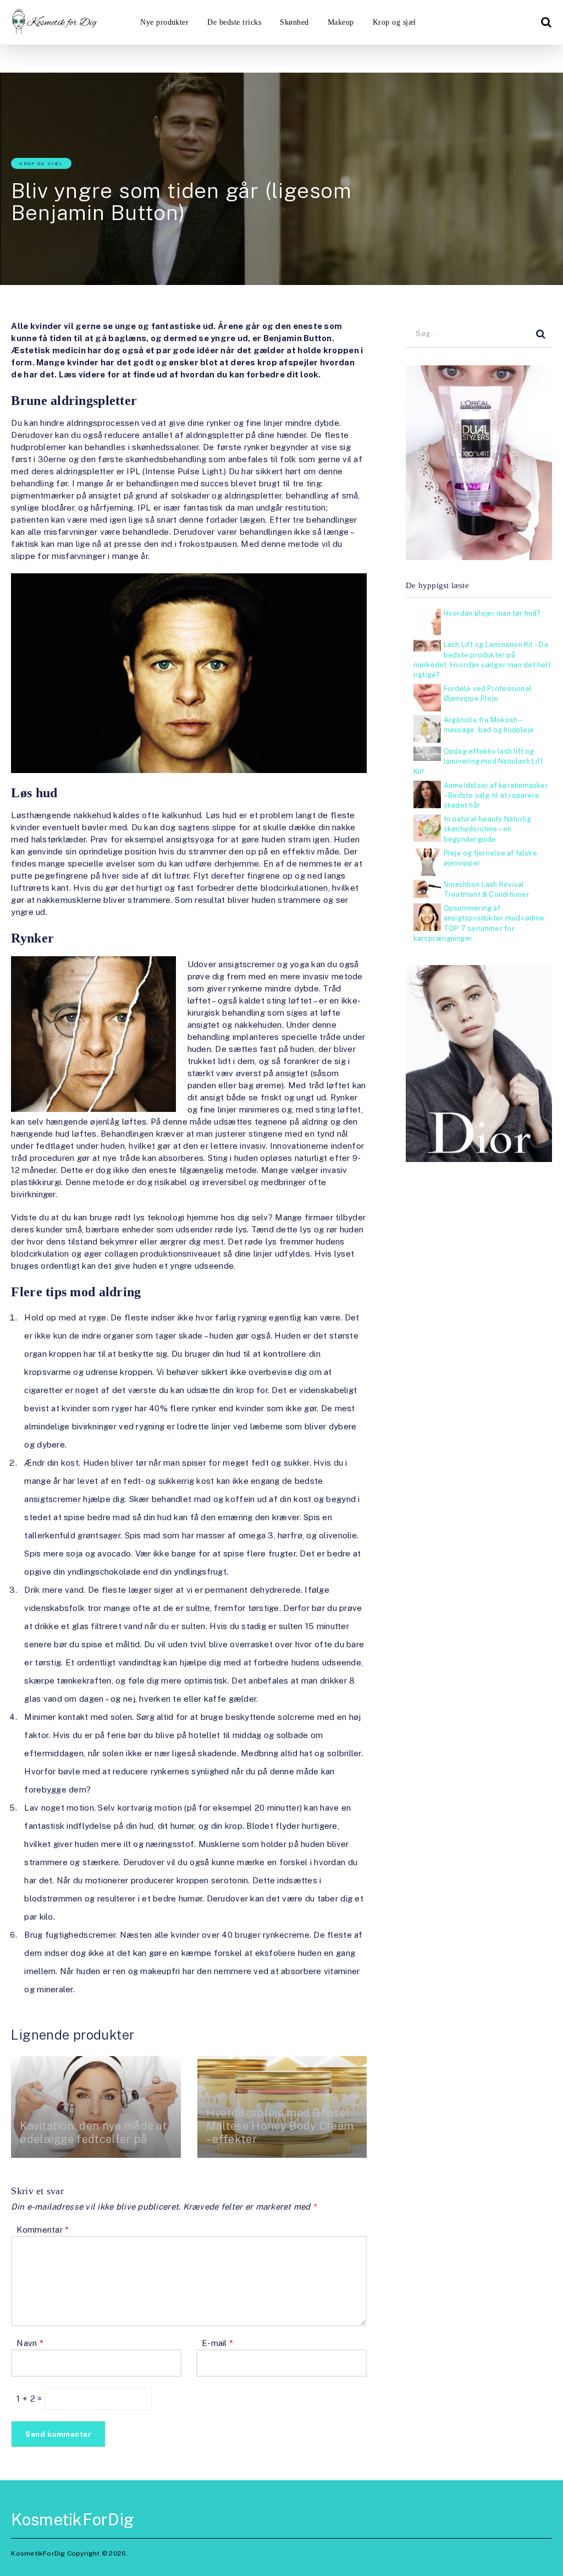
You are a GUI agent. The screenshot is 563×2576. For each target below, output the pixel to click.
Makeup (341, 22)
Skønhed (294, 22)
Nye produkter (164, 22)
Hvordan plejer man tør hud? (492, 613)
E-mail (217, 2343)
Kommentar (43, 2230)
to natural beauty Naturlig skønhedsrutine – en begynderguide (488, 829)
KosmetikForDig (73, 2519)
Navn (30, 2343)
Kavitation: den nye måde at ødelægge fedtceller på (93, 2133)
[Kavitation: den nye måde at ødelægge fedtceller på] (96, 2107)
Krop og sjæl (394, 22)
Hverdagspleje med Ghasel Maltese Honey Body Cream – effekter (280, 2126)
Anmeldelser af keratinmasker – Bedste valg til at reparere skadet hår (496, 795)
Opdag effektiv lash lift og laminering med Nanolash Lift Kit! (478, 761)
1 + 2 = (30, 2399)
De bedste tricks (234, 22)
